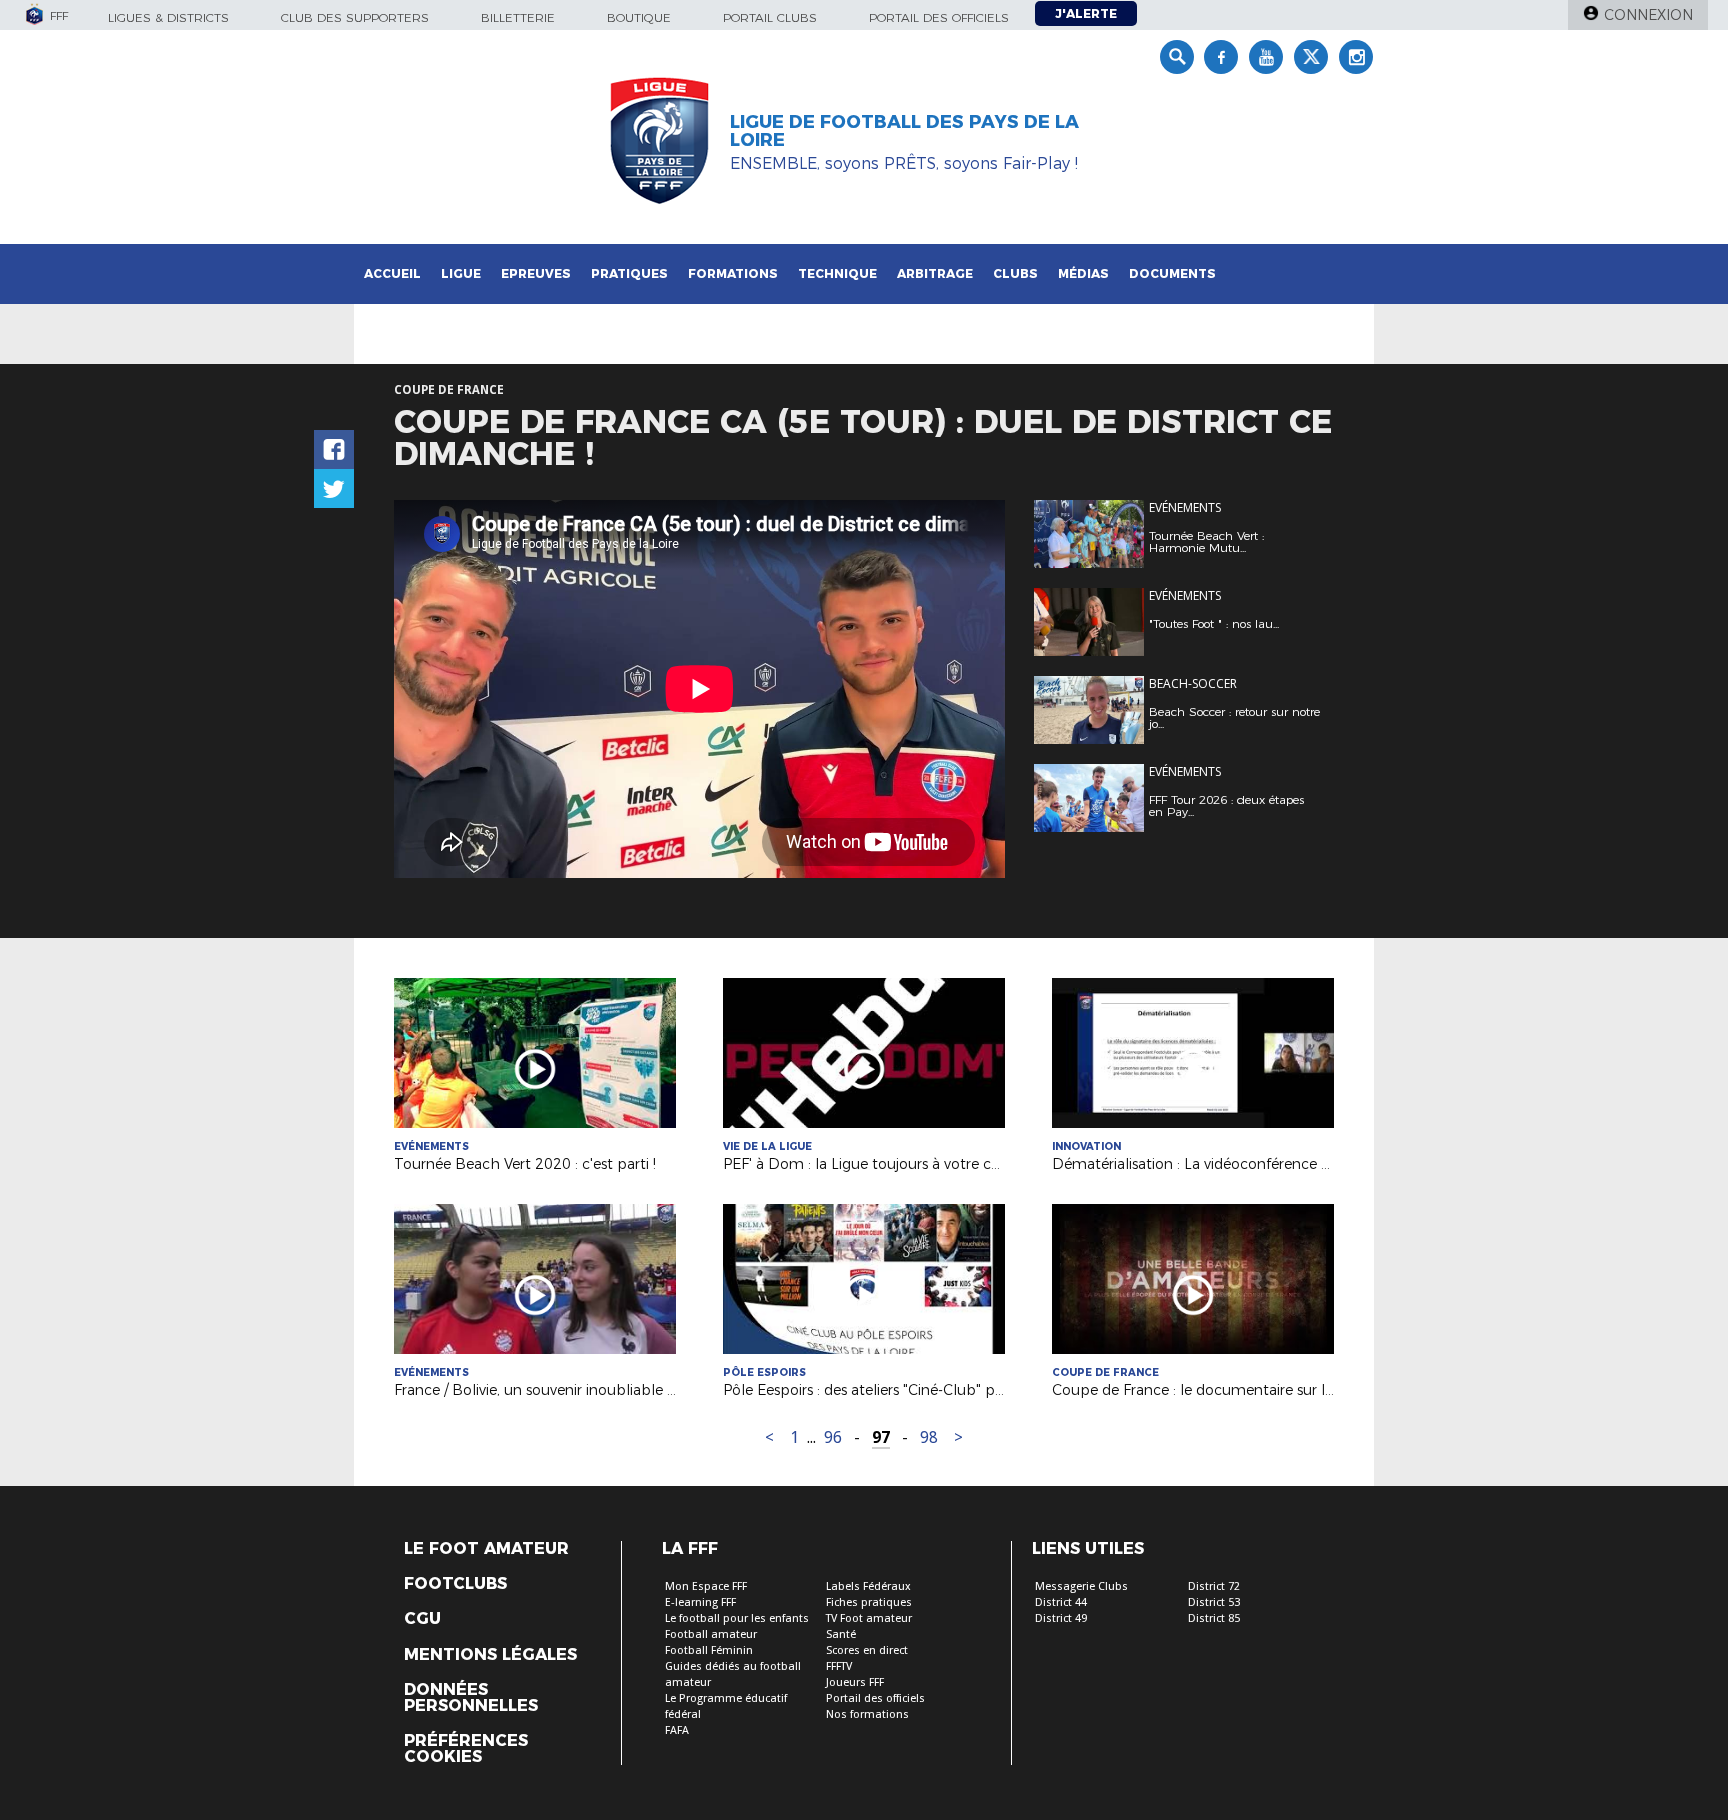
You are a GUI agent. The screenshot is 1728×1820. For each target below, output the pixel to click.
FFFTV (839, 1666)
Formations (733, 273)
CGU (422, 1619)
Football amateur (711, 1634)
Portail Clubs (770, 17)
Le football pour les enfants (737, 1618)
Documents (1172, 273)
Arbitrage (935, 273)
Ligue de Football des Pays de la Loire (904, 131)
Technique (837, 273)
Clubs (1015, 273)
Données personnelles (471, 1698)
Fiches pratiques (869, 1602)
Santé (841, 1634)
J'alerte (1086, 13)
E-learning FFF (700, 1602)
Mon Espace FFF (706, 1586)
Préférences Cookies (466, 1749)
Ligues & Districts (168, 17)
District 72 (1214, 1586)
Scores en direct (867, 1650)
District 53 (1214, 1602)
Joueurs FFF (855, 1682)
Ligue (461, 273)
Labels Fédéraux (868, 1586)
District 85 (1214, 1618)
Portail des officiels (939, 17)
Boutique (639, 17)
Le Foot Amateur (486, 1549)
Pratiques (629, 273)
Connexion (1648, 15)
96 (833, 1437)
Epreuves (536, 273)
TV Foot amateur (869, 1618)
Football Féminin (709, 1650)
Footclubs (455, 1584)
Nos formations (867, 1714)
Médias (1083, 273)
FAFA (677, 1730)
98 (929, 1437)
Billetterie (518, 17)
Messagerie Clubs (1081, 1586)
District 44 (1061, 1602)
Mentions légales (490, 1655)
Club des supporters (355, 17)
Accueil (392, 273)
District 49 (1061, 1618)
